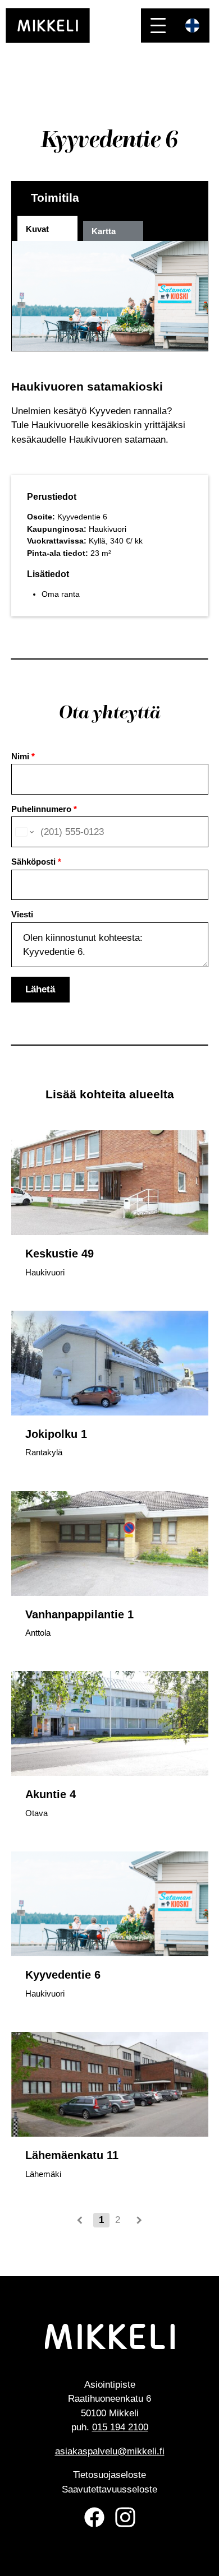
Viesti (22, 914)
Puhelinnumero (44, 809)
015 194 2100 (120, 2427)
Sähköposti (36, 862)
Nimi (23, 756)
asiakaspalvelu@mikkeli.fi (110, 2451)
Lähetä (40, 989)
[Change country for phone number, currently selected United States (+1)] (24, 832)
